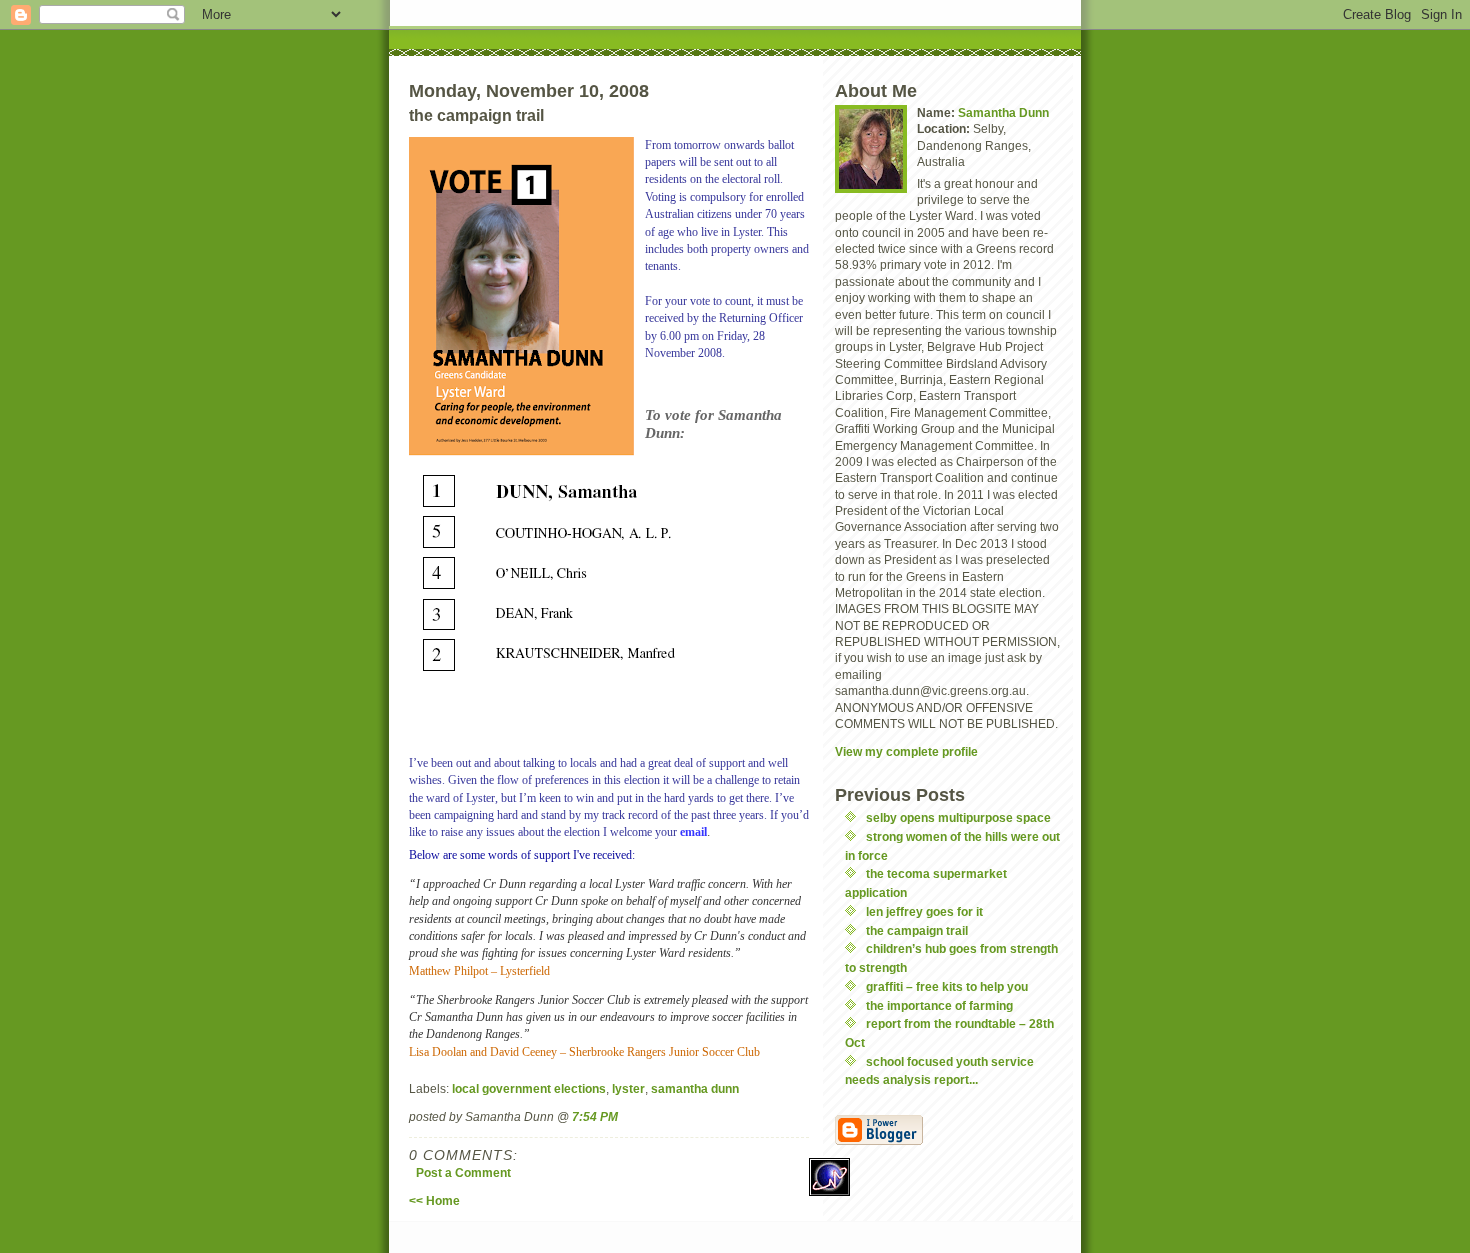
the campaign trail (917, 930)
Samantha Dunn (1003, 112)
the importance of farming (939, 1005)
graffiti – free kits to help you (947, 986)
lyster (628, 1088)
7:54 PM (595, 1116)
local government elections (529, 1088)
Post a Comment (463, 1172)
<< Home (434, 1200)
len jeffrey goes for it (924, 911)
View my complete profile (906, 751)
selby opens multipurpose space (958, 817)
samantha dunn (695, 1088)
